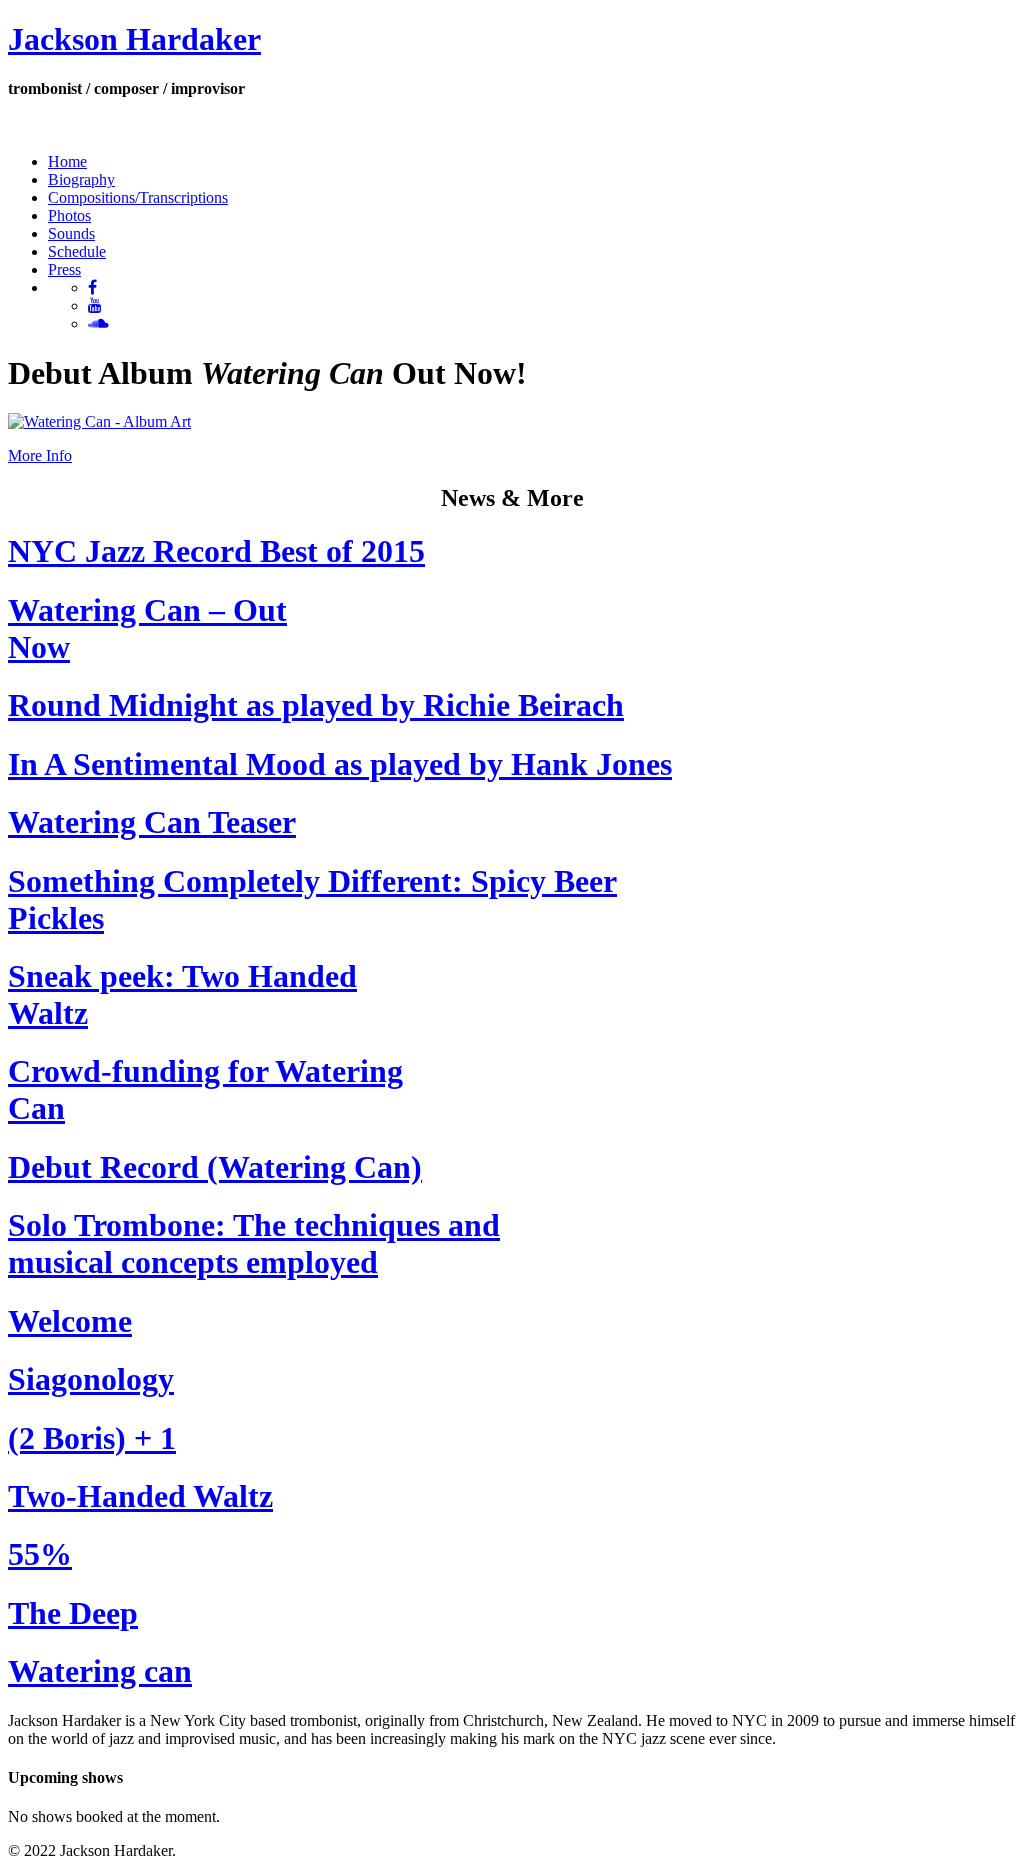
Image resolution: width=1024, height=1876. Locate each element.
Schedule (77, 251)
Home (67, 161)
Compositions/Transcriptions (138, 197)
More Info (40, 455)
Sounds (71, 233)
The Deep (73, 1613)
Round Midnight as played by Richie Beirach (316, 705)
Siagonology (91, 1379)
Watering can (100, 1671)
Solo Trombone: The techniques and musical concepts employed (254, 1243)
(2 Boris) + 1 (92, 1438)
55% (40, 1554)
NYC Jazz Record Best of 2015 (216, 551)
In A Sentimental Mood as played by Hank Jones (340, 764)
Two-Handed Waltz (140, 1496)
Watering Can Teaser (152, 822)
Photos (69, 215)
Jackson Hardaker (134, 39)
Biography (81, 179)
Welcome (70, 1321)
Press (64, 269)
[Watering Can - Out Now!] (99, 421)
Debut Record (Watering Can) (215, 1167)
